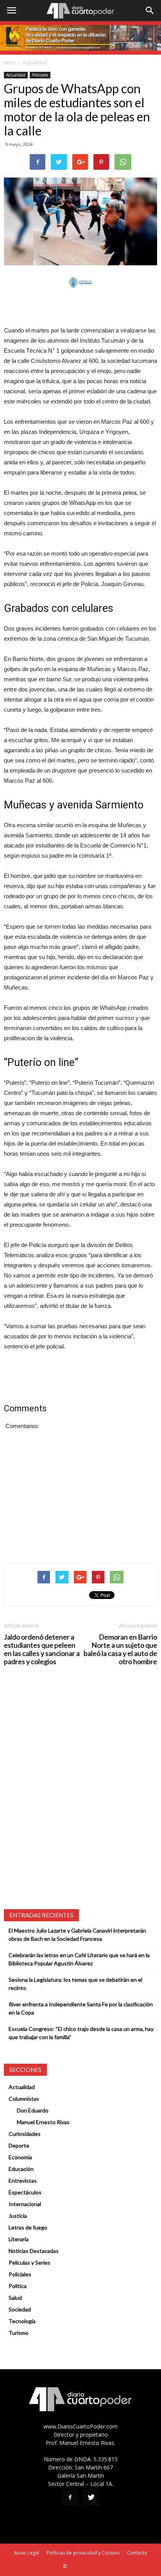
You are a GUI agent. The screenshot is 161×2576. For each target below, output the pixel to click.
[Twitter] (91, 2498)
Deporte (19, 2145)
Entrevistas (23, 2181)
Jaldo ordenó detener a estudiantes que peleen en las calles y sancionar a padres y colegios (42, 1649)
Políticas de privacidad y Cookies (83, 2553)
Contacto (137, 2553)
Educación (21, 2169)
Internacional (25, 2204)
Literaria (19, 2239)
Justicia (18, 2216)
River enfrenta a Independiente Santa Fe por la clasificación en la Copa (81, 2008)
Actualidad (35, 63)
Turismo (19, 2333)
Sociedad (20, 2309)
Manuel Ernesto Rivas (43, 2122)
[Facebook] (70, 2498)
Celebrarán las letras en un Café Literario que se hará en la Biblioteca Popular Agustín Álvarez (79, 1959)
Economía (20, 2157)
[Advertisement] (80, 307)
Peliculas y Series (30, 2262)
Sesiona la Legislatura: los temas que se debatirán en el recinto (75, 1984)
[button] (150, 11)
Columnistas (24, 2099)
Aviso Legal (27, 2553)
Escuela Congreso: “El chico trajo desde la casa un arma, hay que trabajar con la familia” (81, 2033)
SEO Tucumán (83, 2566)
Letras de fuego (28, 2227)
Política (18, 2286)
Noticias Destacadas (34, 2251)
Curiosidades (25, 2134)
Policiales (40, 75)
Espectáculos (25, 2192)
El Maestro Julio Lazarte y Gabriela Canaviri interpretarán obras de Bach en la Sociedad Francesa (77, 1935)
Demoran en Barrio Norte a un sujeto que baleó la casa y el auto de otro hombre (120, 1649)
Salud (15, 2298)
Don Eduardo (33, 2110)
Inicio (10, 63)
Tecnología (22, 2321)
